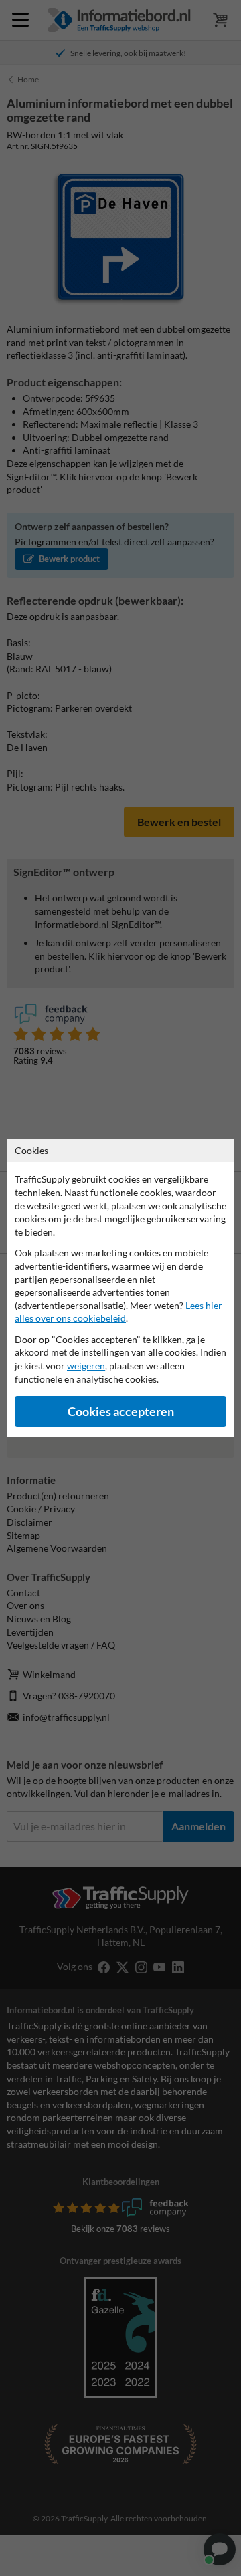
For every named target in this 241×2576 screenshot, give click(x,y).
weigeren (86, 1366)
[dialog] (120, 1288)
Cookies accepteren (121, 1412)
